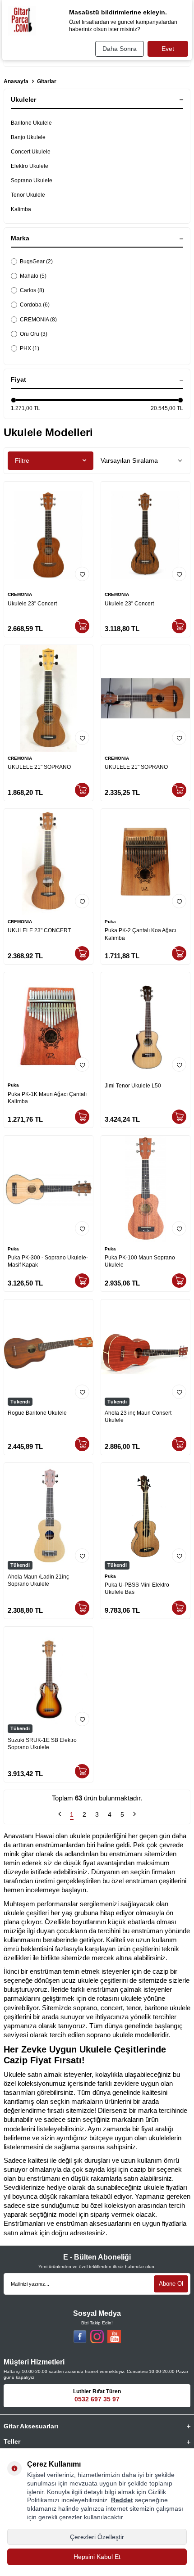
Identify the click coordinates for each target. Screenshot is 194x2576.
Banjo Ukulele (28, 137)
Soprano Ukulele (32, 180)
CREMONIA (20, 594)
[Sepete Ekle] (82, 626)
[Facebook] (80, 2337)
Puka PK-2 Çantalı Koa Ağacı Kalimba (140, 934)
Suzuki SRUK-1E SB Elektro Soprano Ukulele (42, 1744)
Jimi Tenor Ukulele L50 (133, 1086)
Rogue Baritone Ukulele (37, 1413)
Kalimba (21, 209)
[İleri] (134, 1815)
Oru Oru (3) (34, 334)
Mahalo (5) (33, 276)
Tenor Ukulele (28, 195)
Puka (110, 922)
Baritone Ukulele (31, 123)
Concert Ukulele (31, 152)
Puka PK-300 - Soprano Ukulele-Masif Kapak (48, 1261)
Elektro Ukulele (30, 166)
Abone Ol (171, 2284)
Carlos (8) (32, 290)
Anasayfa (16, 81)
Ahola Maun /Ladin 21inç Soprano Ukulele (38, 1580)
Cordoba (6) (35, 305)
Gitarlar (47, 81)
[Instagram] (97, 2337)
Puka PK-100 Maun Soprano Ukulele (140, 1261)
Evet (168, 49)
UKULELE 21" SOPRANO (39, 767)
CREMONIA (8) (38, 320)
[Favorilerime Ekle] (82, 574)
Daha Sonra (120, 49)
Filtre (22, 460)
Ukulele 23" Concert (32, 604)
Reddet (122, 2500)
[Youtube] (114, 2337)
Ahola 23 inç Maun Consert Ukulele (138, 1417)
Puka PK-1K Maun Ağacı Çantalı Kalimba (47, 1098)
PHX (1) (30, 348)
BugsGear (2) (36, 262)
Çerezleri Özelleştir (97, 2537)
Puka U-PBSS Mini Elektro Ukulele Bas (137, 1588)
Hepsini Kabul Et (97, 2557)
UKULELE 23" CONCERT (39, 930)
